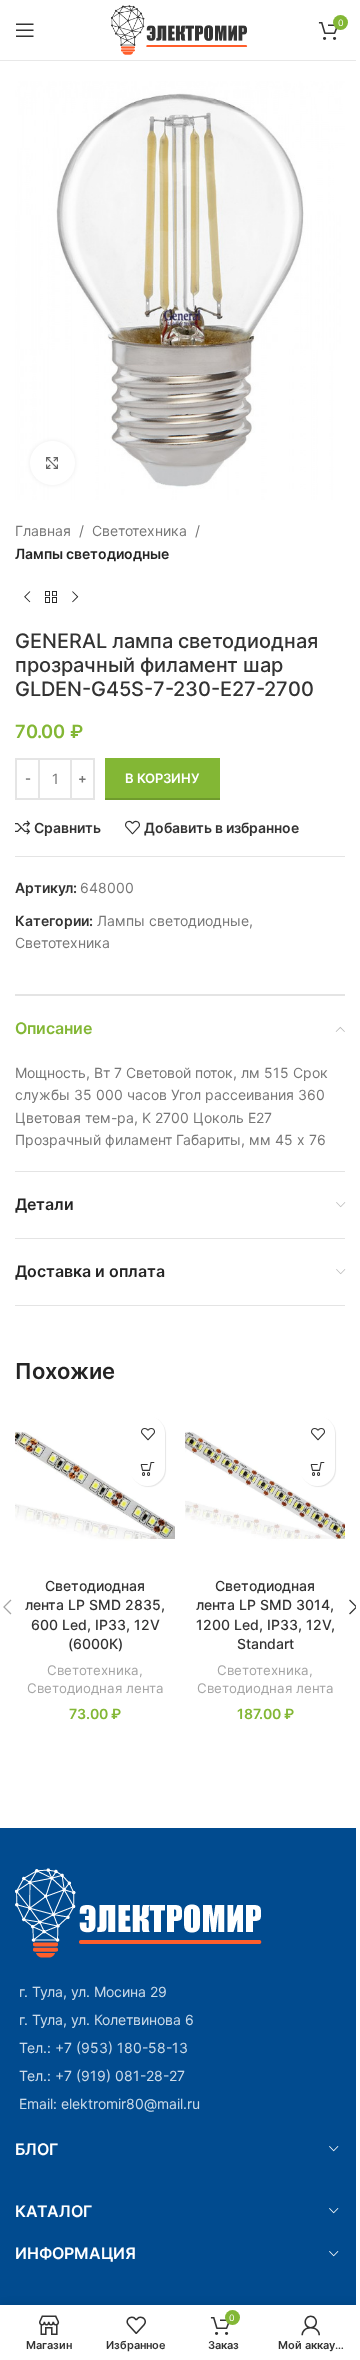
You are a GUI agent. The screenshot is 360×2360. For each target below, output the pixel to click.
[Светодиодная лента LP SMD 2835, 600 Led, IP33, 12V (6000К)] (95, 1486)
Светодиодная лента (95, 1688)
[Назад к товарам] (51, 597)
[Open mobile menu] (25, 30)
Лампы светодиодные (92, 553)
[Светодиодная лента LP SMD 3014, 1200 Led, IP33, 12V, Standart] (265, 1486)
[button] (147, 1468)
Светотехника (139, 530)
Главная (43, 530)
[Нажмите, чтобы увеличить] (52, 463)
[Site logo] (180, 28)
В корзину (162, 778)
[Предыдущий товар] (27, 597)
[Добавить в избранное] (147, 1433)
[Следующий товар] (75, 597)
